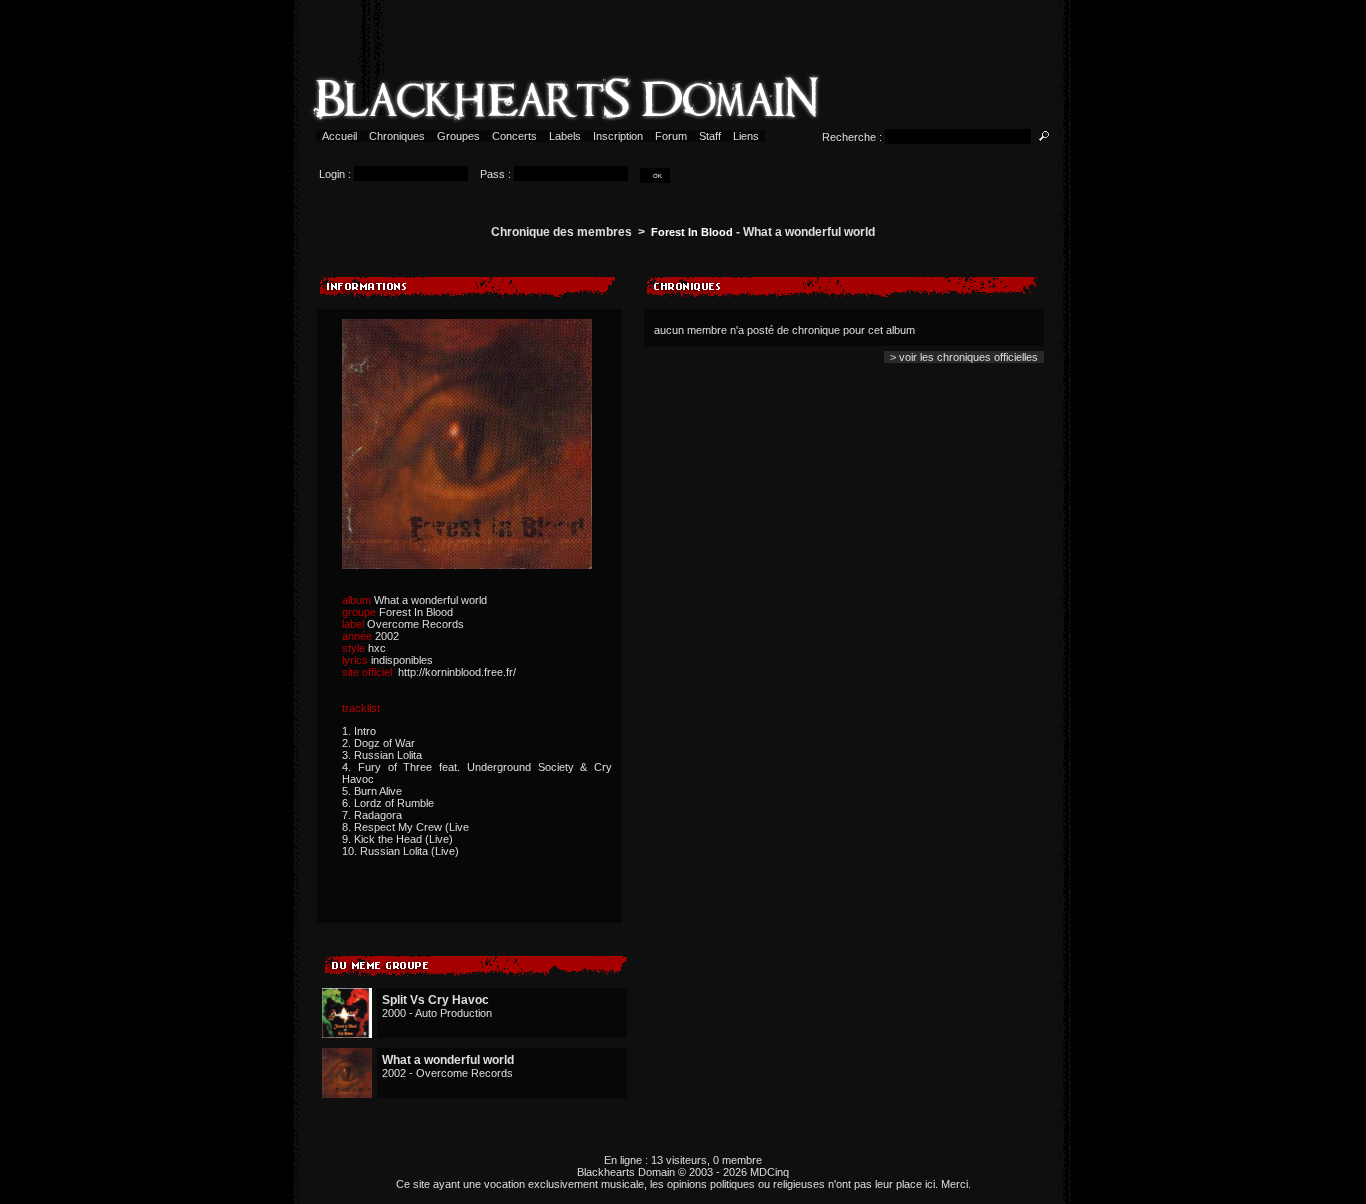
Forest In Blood (692, 232)
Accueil (339, 136)
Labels (565, 136)
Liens (746, 136)
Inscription (618, 136)
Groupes (458, 136)
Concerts (514, 136)
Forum (671, 136)
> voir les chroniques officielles (964, 357)
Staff (710, 136)
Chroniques (397, 136)
